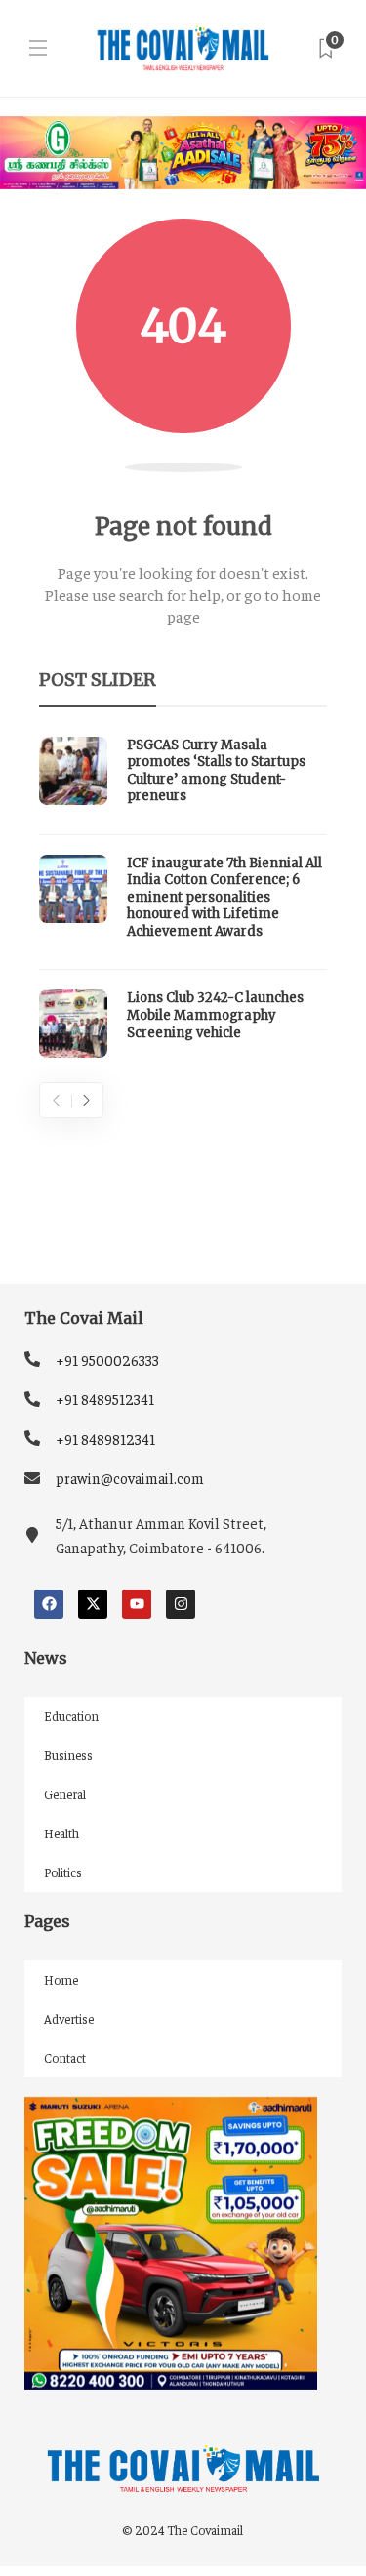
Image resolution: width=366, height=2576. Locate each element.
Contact (65, 2057)
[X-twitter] (93, 1604)
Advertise (69, 2018)
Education (71, 1716)
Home (61, 1979)
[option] (183, 898)
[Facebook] (49, 1604)
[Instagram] (181, 1604)
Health (61, 1833)
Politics (63, 1872)
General (65, 1794)
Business (68, 1755)
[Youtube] (137, 1604)
